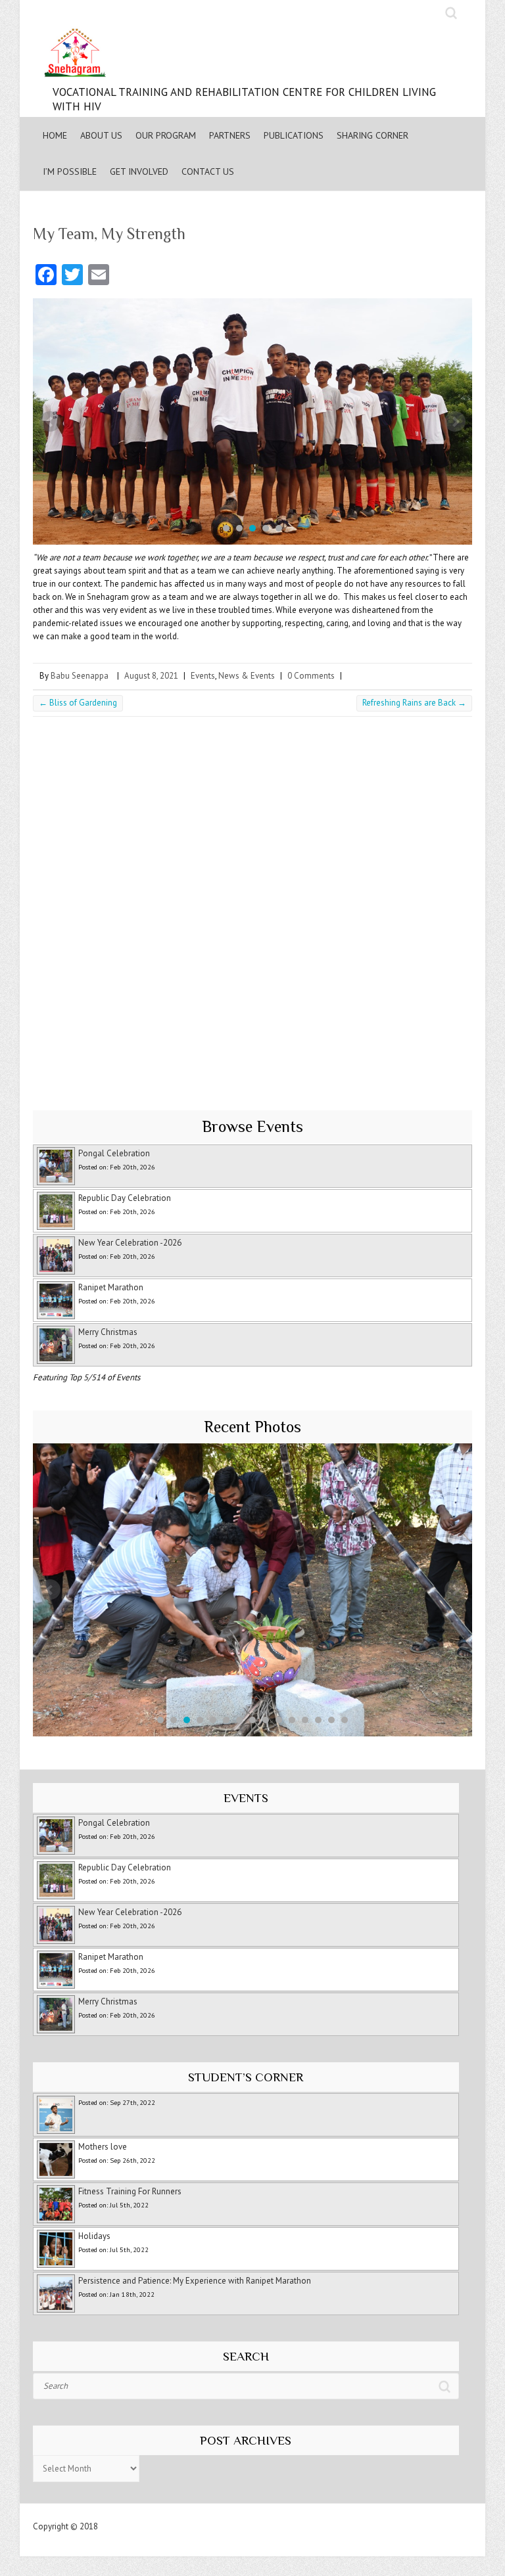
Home (55, 135)
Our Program (166, 135)
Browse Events (252, 1126)
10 (279, 1720)
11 (292, 1720)
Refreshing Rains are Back (414, 703)
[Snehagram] (252, 56)
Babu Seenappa (80, 676)
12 (305, 1720)
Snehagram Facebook (403, 13)
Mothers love (103, 2147)
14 (331, 1720)
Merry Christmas (108, 1332)
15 (345, 1720)
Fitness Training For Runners (130, 2191)
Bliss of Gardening (78, 703)
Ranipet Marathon (111, 1287)
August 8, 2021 (151, 676)
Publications (294, 135)
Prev (50, 422)
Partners (230, 135)
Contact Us (208, 171)
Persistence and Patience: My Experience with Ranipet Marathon (195, 2281)
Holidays (94, 2236)
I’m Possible (70, 171)
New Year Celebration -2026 (130, 1243)
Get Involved (139, 171)
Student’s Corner (246, 2077)
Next (455, 422)
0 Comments (311, 676)
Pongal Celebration (114, 1153)
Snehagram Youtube (429, 13)
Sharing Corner (373, 135)
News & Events (247, 676)
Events (203, 676)
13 (318, 1720)
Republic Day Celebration (125, 1198)
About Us (101, 135)
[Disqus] (252, 907)
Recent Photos (252, 1427)
